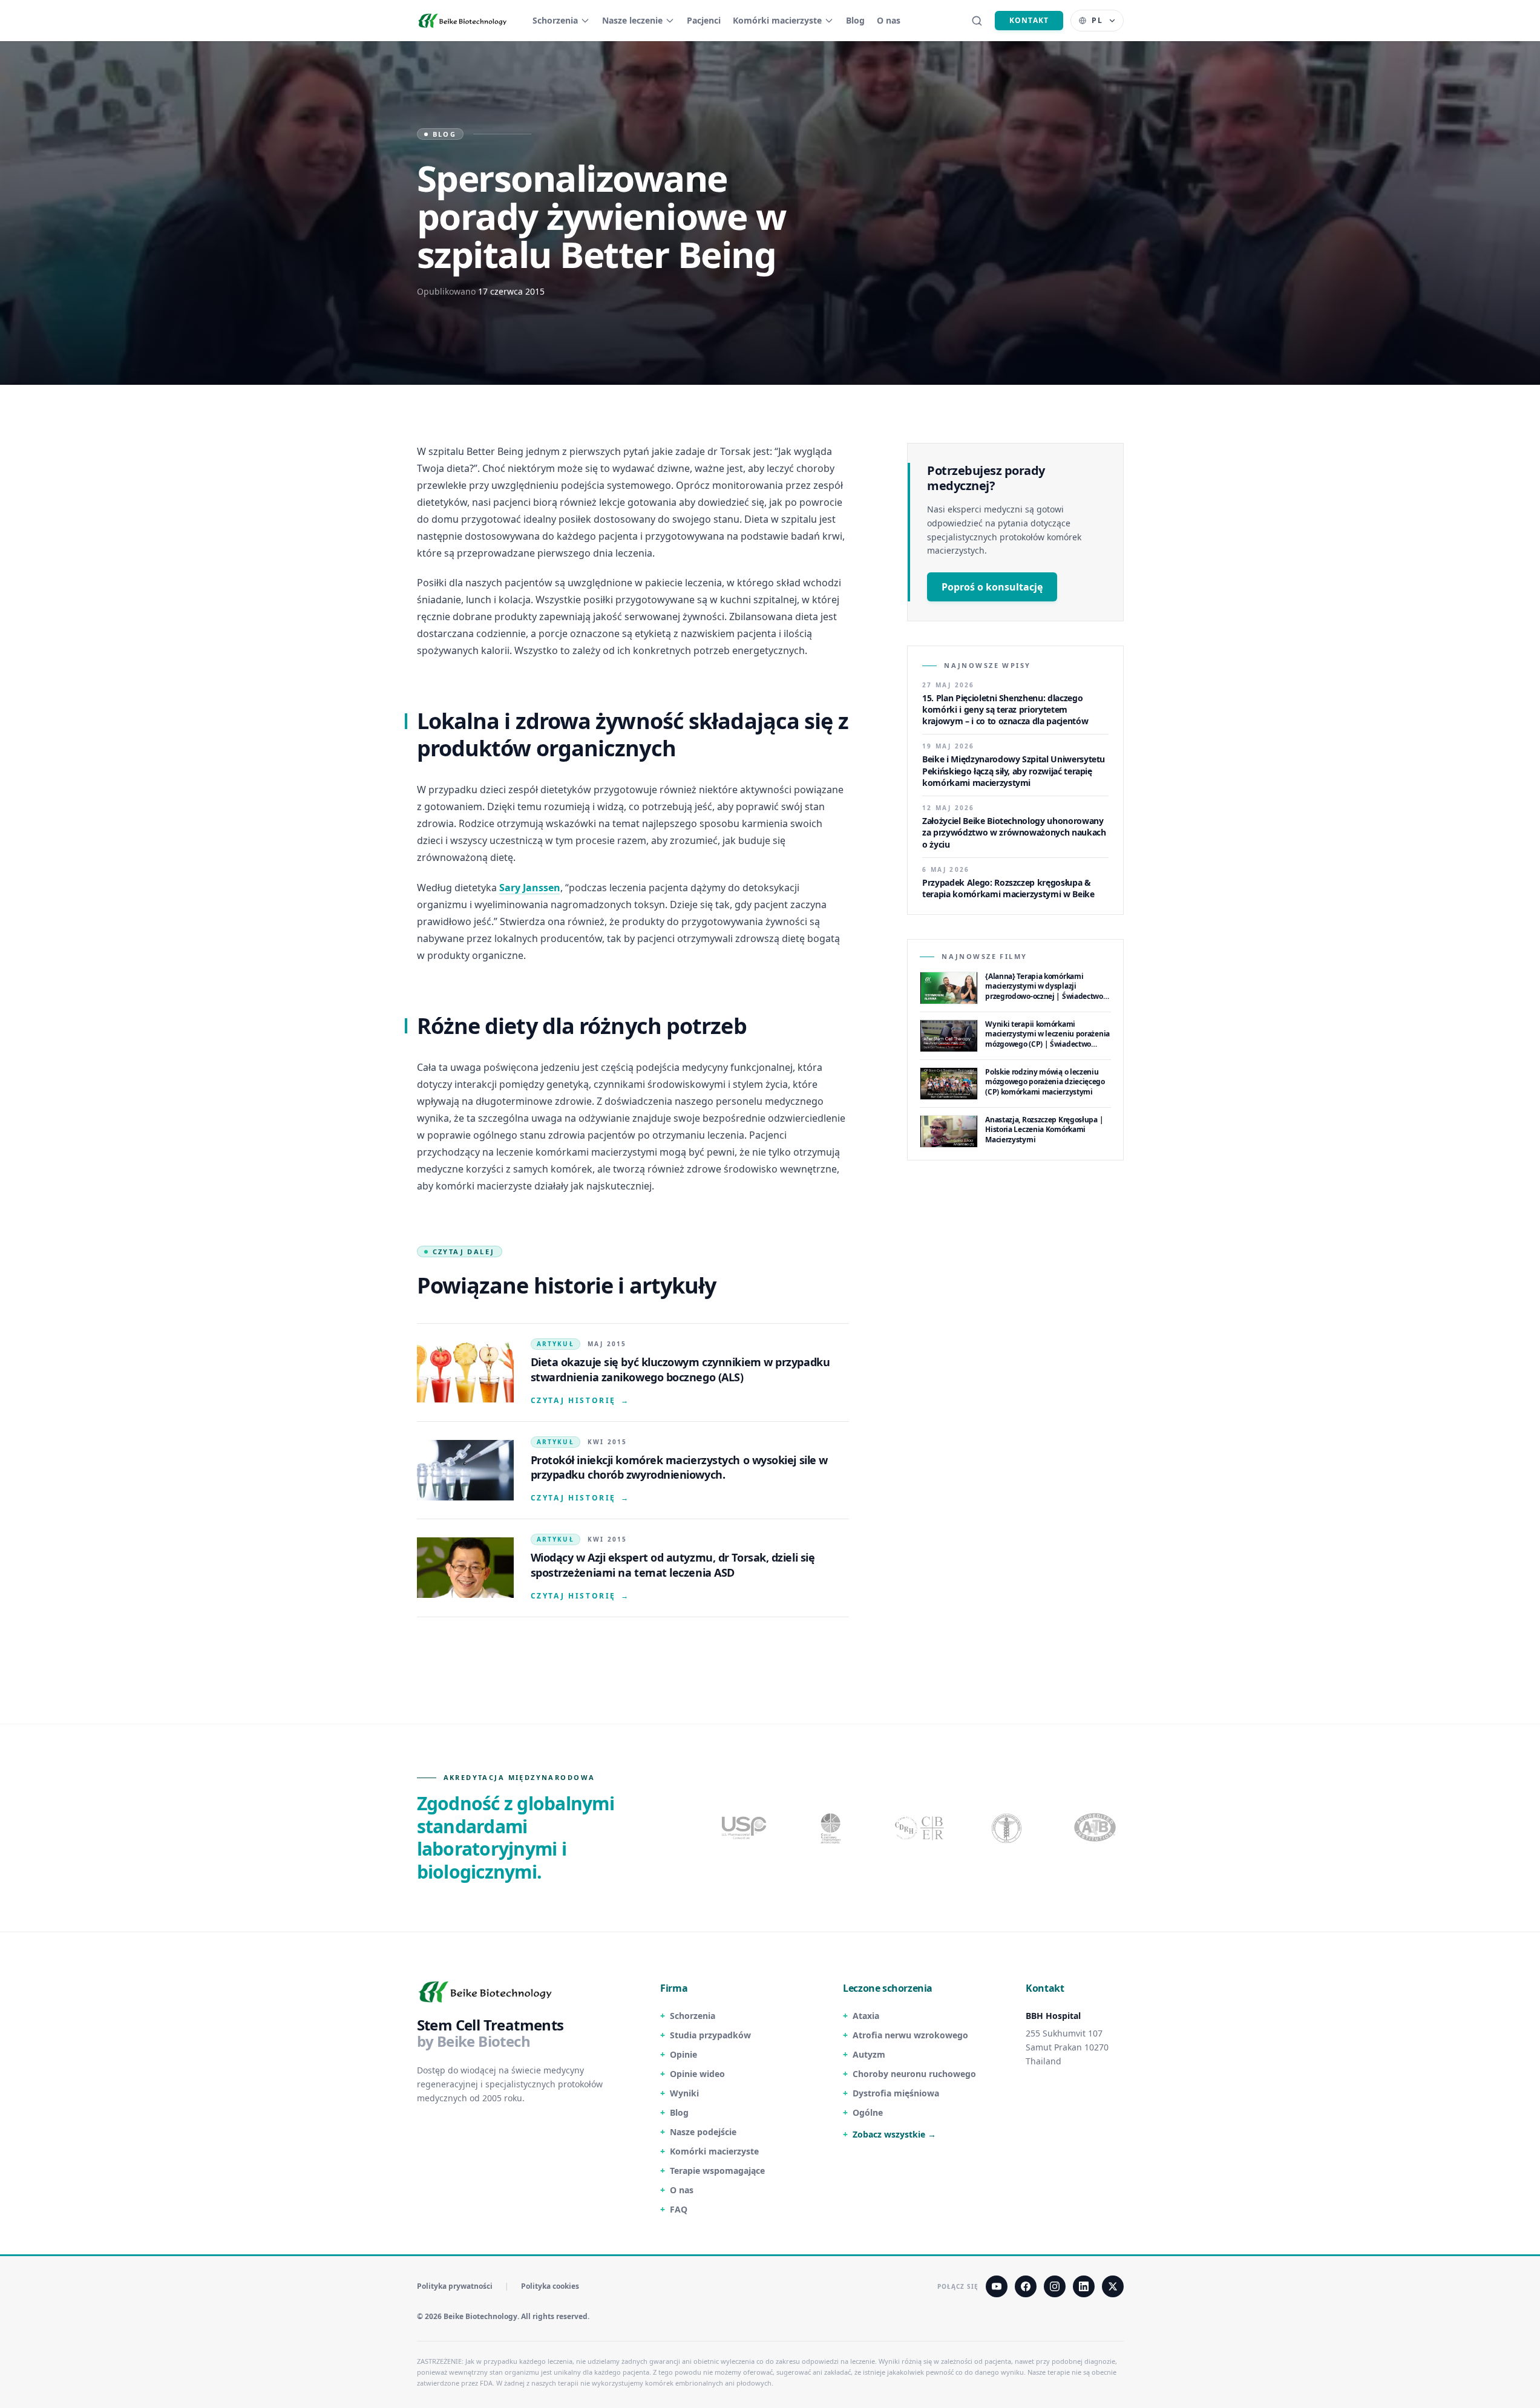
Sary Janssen (530, 888)
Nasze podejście (703, 2132)
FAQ (679, 2209)
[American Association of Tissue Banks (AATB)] (1096, 1828)
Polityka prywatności (455, 2286)
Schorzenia (555, 20)
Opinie (683, 2054)
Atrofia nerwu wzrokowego (910, 2035)
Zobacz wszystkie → (894, 2134)
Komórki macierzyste (777, 20)
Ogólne (868, 2112)
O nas (889, 20)
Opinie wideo (697, 2074)
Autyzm (869, 2054)
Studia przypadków (710, 2035)
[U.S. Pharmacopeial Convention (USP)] (744, 1828)
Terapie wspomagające (717, 2171)
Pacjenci (704, 20)
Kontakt (1029, 20)
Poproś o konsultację (992, 587)
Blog (855, 20)
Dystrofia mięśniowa (896, 2093)
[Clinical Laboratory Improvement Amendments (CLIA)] (832, 1828)
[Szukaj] (977, 21)
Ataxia (866, 2016)
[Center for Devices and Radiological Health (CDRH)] (920, 1828)
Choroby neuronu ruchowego (914, 2074)
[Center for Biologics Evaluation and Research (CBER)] (1008, 1828)
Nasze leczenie (632, 20)
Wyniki (684, 2093)
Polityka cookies (550, 2286)
